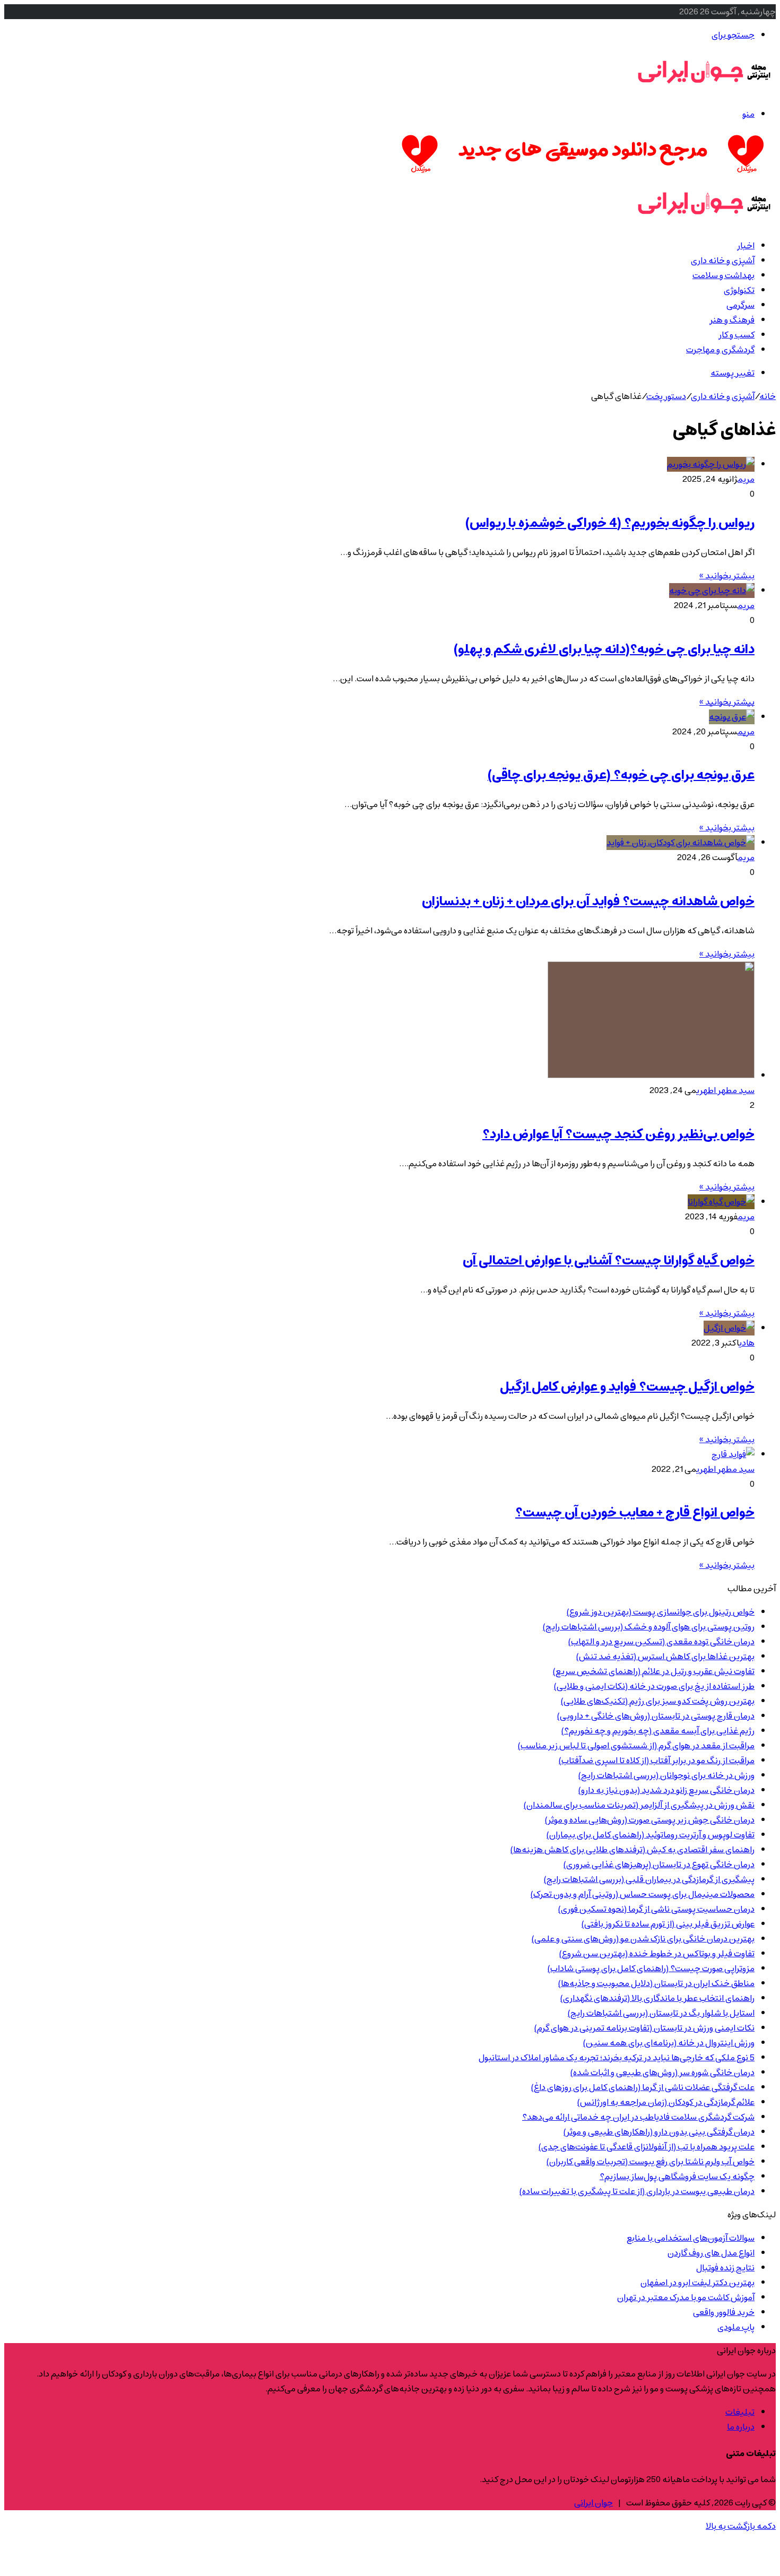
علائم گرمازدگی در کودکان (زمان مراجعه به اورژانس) (666, 2102)
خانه (768, 396)
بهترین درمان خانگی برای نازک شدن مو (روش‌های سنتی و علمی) (643, 1939)
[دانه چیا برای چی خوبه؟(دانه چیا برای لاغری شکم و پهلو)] (712, 591)
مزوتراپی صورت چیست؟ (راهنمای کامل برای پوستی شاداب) (651, 1968)
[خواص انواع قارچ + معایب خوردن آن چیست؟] (733, 1454)
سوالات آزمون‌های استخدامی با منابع (691, 2238)
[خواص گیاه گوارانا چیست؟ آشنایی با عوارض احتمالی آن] (721, 1202)
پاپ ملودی (736, 2327)
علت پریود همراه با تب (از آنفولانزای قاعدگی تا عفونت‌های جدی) (647, 2147)
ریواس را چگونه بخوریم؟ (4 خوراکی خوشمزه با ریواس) (610, 523)
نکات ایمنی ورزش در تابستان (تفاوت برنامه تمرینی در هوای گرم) (644, 2028)
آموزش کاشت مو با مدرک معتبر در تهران (686, 2297)
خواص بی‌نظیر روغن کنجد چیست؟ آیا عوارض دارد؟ (618, 1134)
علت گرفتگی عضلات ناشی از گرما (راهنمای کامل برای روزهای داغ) (643, 2087)
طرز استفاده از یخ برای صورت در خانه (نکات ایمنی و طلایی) (654, 1686)
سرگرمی (740, 305)
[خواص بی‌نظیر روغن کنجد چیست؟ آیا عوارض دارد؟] (651, 1075)
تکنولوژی (739, 290)
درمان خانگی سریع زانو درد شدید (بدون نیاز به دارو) (666, 1790)
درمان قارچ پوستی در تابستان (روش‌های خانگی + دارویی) (656, 1716)
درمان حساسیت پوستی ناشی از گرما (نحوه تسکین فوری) (656, 1909)
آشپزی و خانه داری (723, 261)
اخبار (746, 246)
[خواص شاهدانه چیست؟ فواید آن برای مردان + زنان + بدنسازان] (681, 843)
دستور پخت (666, 396)
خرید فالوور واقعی (724, 2312)
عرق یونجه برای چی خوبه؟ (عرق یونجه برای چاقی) (621, 775)
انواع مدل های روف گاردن (711, 2253)
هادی (747, 1343)
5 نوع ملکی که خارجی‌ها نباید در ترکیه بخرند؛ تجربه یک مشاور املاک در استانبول (617, 2058)
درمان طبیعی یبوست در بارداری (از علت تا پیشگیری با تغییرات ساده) (637, 2191)
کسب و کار (736, 335)
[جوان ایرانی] (704, 91)
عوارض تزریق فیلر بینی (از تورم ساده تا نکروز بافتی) (668, 1924)
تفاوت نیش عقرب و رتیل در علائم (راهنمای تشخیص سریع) (654, 1671)
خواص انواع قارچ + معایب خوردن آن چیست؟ (635, 1513)
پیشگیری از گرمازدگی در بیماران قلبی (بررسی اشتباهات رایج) (649, 1879)
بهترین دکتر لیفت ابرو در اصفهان (697, 2283)
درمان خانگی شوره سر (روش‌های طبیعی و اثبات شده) (662, 2072)
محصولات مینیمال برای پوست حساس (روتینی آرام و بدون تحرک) (643, 1894)
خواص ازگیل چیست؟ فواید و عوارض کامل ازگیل (627, 1387)
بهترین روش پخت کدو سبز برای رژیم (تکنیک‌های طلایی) (658, 1701)
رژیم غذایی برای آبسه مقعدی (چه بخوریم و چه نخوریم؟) (658, 1731)
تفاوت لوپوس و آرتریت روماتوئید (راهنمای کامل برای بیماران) (651, 1835)
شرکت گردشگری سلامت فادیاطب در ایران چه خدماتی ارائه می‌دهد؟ (638, 2117)
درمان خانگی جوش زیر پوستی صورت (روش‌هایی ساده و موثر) (650, 1820)
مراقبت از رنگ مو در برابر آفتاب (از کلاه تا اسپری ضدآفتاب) (657, 1760)
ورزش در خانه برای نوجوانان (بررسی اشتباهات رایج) (666, 1775)
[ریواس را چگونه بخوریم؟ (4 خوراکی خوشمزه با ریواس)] (711, 464)
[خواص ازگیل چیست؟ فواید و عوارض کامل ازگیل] (729, 1328)
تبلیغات (740, 2412)
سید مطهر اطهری (726, 1090)
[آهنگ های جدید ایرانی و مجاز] (583, 175)
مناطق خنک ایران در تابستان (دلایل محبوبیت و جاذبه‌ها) (656, 1983)
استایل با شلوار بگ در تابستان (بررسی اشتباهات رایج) (661, 2013)
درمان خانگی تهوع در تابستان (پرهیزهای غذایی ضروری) (659, 1864)
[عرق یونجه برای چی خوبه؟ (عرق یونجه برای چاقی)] (732, 717)
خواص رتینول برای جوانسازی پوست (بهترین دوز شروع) (661, 1612)
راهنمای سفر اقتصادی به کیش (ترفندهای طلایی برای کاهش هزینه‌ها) (632, 1850)
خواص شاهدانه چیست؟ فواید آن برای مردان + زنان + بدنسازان (588, 901)
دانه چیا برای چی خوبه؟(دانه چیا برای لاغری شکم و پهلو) (604, 649)
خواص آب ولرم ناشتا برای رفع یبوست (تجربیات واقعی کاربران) (651, 2162)
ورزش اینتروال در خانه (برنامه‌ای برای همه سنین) (669, 2043)
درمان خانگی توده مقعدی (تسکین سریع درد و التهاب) (661, 1642)
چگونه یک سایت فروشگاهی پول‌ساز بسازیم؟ (677, 2176)
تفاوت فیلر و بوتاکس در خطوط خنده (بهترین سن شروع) (657, 1954)
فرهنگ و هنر (732, 320)
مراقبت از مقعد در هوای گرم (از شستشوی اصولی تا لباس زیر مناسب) (636, 1746)
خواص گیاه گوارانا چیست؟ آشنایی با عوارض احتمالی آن (609, 1261)
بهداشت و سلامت (723, 275)
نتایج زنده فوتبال (725, 2268)
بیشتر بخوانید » (727, 576)
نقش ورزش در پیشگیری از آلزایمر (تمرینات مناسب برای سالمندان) (639, 1805)
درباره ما (741, 2427)
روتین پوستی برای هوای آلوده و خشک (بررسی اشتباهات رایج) (649, 1627)
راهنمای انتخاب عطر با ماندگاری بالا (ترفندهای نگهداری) (657, 1998)
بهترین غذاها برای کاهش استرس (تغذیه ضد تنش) (665, 1656)
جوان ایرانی (593, 2503)
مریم (746, 479)
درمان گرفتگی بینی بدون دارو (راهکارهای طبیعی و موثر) (659, 2132)
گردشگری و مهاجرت (720, 350)
